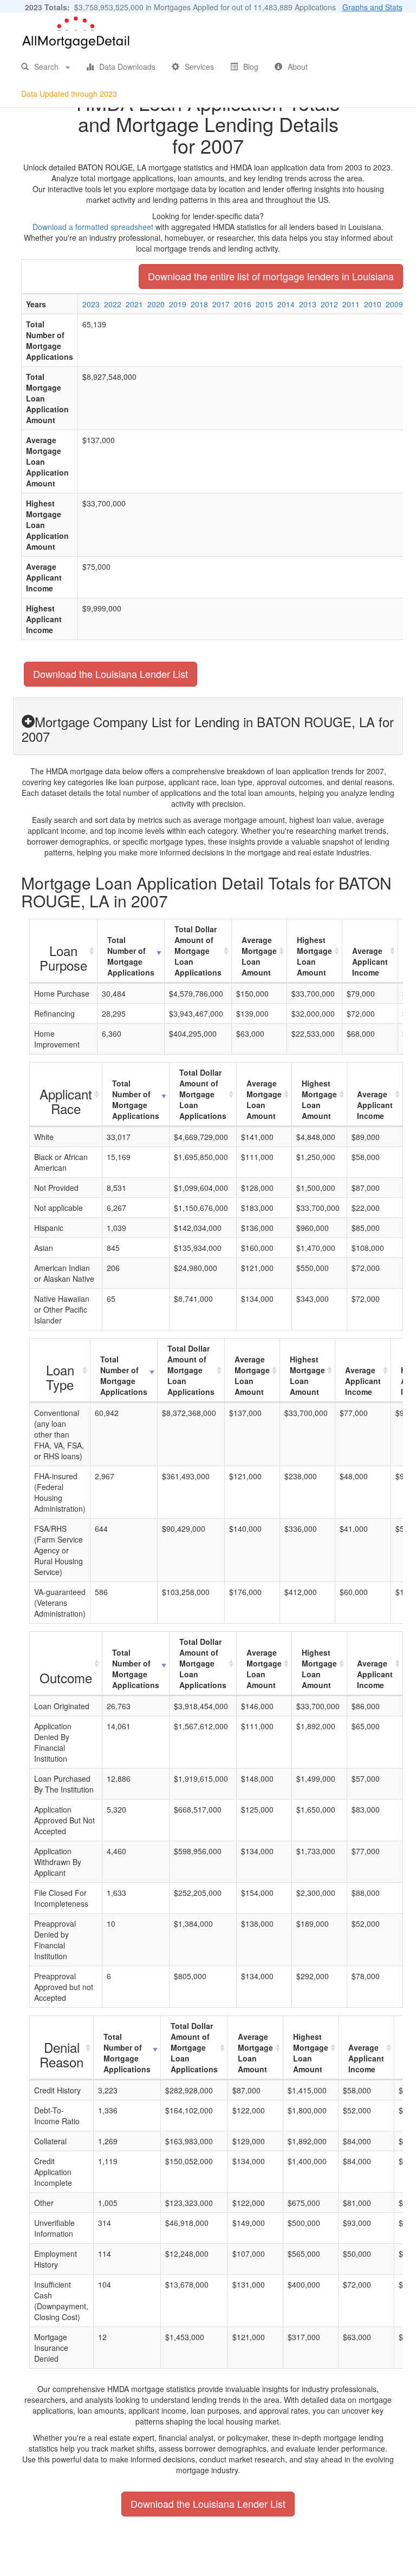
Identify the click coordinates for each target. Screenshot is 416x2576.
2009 (394, 304)
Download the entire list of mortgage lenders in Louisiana (271, 276)
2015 (264, 304)
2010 (373, 304)
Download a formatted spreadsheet (93, 227)
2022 (113, 304)
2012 (329, 304)
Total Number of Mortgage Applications (131, 956)
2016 (243, 304)
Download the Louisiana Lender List (110, 674)
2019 (178, 304)
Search (46, 67)
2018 (199, 304)
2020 (156, 304)
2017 (221, 304)
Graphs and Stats (372, 7)
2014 (286, 304)
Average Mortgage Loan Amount (259, 956)
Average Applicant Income (370, 961)
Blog (251, 67)
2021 (134, 304)
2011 (351, 304)
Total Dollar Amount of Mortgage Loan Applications (198, 951)
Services (199, 67)
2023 (91, 304)
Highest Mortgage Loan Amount (314, 956)
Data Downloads (127, 67)
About (298, 67)
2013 (308, 304)
